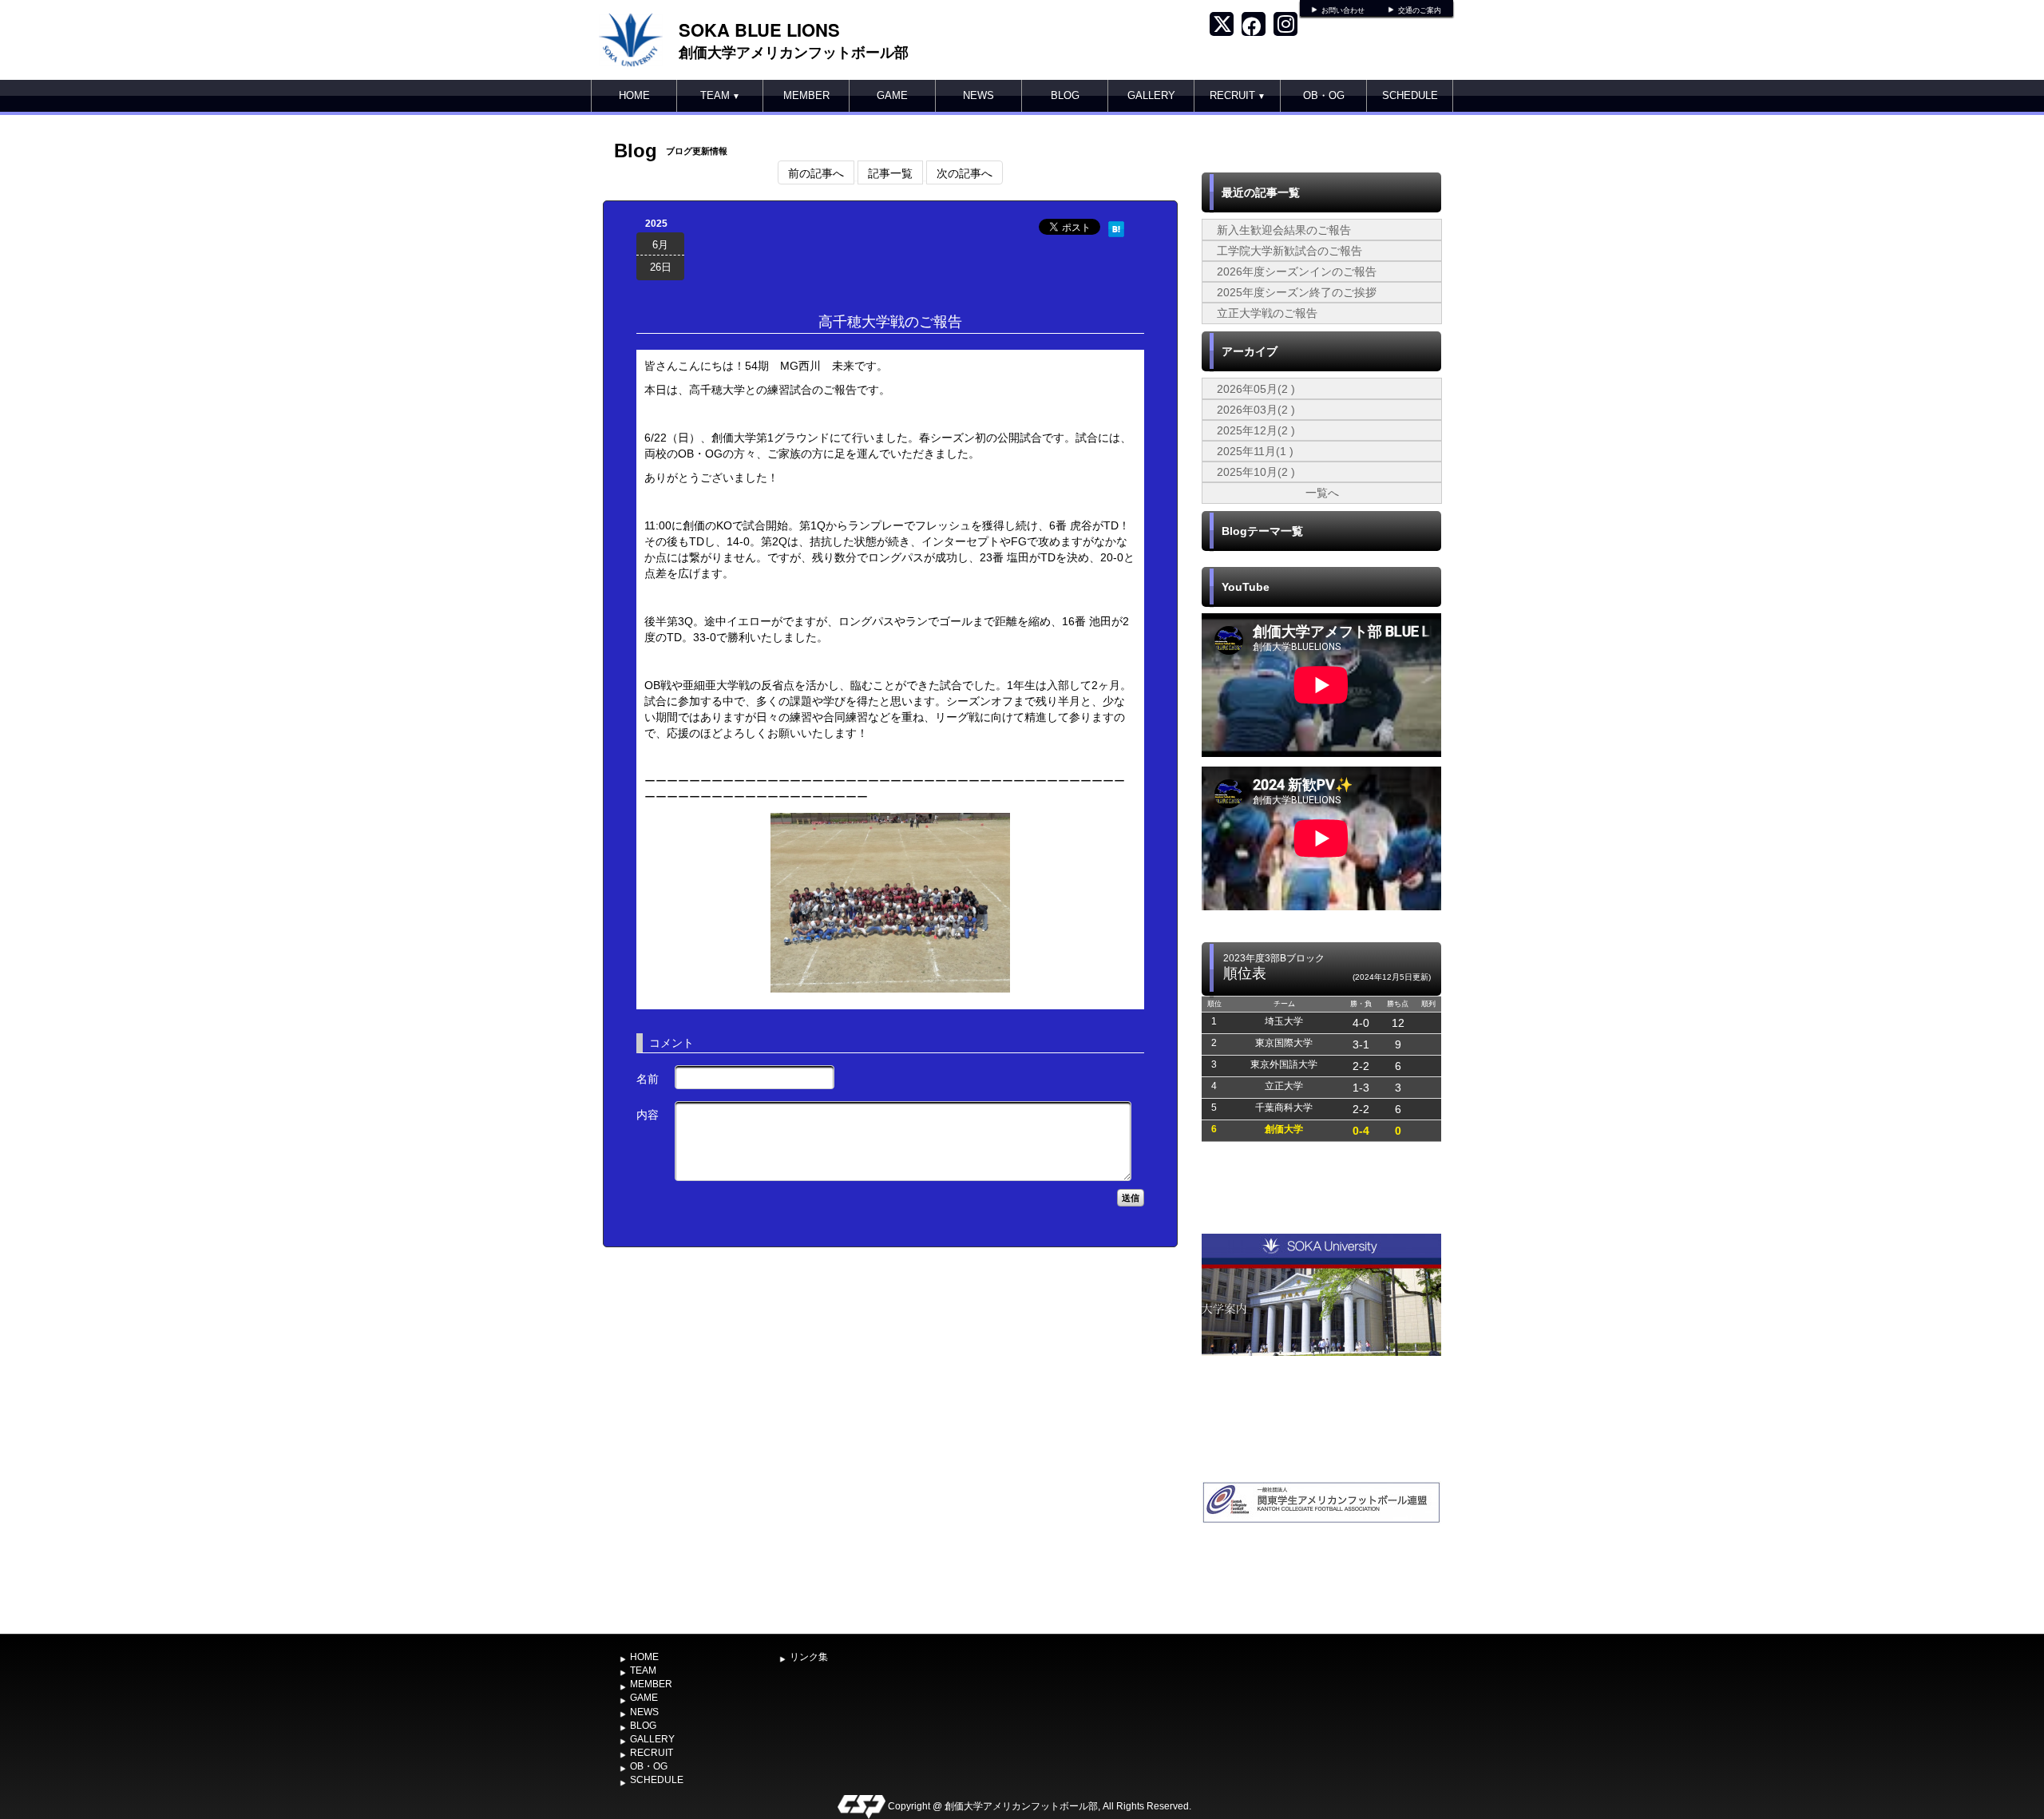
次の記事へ (965, 172)
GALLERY (1151, 95)
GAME (892, 95)
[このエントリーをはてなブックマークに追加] (1116, 227)
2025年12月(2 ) (1256, 430)
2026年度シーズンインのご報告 (1297, 271)
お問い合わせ (1343, 10)
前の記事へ (816, 172)
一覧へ (1322, 493)
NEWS (978, 95)
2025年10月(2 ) (1256, 472)
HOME (634, 95)
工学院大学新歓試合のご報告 (1289, 251)
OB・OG (1324, 95)
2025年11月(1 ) (1255, 451)
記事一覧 (890, 172)
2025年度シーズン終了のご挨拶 (1297, 292)
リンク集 (809, 1657)
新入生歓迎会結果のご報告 (1284, 230)
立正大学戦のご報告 (1267, 313)
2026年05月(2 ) (1256, 389)
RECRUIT (1238, 95)
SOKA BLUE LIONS (759, 30)
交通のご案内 (1420, 10)
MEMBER (806, 95)
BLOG (1065, 95)
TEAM (720, 95)
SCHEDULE (1410, 95)
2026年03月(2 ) (1256, 410)
